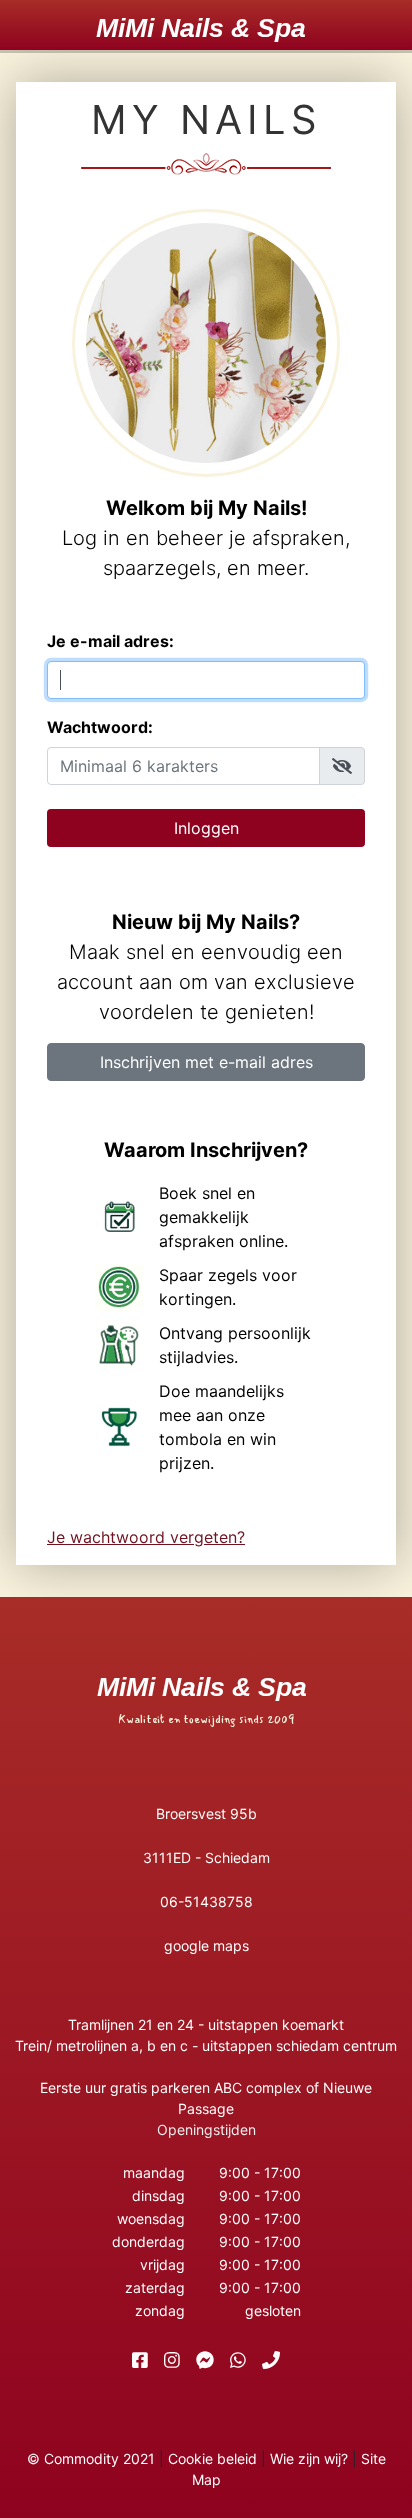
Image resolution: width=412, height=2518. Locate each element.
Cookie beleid (212, 2458)
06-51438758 (206, 1901)
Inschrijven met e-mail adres (206, 1062)
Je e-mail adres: (110, 641)
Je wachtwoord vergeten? (146, 1537)
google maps (206, 1945)
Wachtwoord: (100, 727)
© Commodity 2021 (91, 2458)
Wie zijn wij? (309, 2458)
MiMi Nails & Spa (201, 27)
